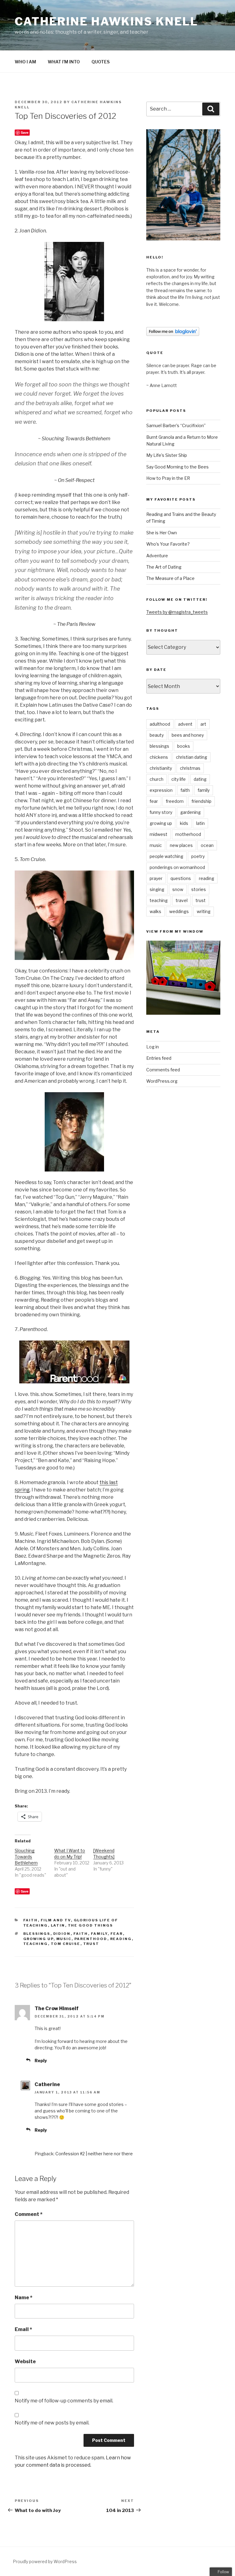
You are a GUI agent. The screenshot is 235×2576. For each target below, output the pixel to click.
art (203, 724)
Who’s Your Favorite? (168, 544)
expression (161, 790)
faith (31, 1920)
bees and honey (188, 735)
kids (184, 823)
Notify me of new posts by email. (52, 2423)
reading (121, 1939)
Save (25, 132)
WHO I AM (25, 62)
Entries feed (159, 1058)
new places (181, 845)
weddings (179, 911)
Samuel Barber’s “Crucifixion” (176, 425)
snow (178, 889)
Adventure (157, 556)
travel (182, 900)
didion (62, 1934)
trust (91, 1944)
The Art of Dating (164, 567)
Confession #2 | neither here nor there (94, 2154)
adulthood (160, 724)
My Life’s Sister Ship (167, 455)
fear (117, 1934)
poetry (198, 856)
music (64, 1939)
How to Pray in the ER (168, 478)
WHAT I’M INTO (64, 62)
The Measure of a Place (170, 578)
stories (199, 889)
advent (185, 724)
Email (23, 2329)
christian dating (192, 757)
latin (58, 1925)
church (157, 779)
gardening (190, 812)
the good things (91, 1925)
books (184, 746)
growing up (38, 1939)
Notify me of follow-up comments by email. (64, 2401)
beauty (157, 735)
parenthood (91, 1939)
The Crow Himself (57, 2008)
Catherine (47, 2084)
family (99, 1934)
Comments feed (163, 1070)
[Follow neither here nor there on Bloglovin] (173, 334)
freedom (175, 801)
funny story (161, 812)
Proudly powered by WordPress (45, 2561)
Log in (153, 1047)
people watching (166, 856)
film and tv (56, 1920)
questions (181, 878)
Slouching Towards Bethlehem (26, 1857)
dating (200, 779)
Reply (41, 2061)
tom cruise (66, 1944)
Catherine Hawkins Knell (106, 21)
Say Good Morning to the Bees (177, 467)
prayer (156, 878)
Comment (29, 2214)
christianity (161, 768)
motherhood (188, 834)
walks (155, 911)
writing (204, 911)
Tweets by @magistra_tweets (177, 612)
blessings (37, 1934)
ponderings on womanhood (177, 867)
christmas (190, 768)
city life (179, 779)
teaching (36, 1944)
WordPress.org (162, 1081)
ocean (207, 845)
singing (157, 889)
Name (24, 2298)
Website (25, 2362)
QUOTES (101, 62)
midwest (159, 834)
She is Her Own (162, 533)
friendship (201, 801)
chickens (159, 757)
